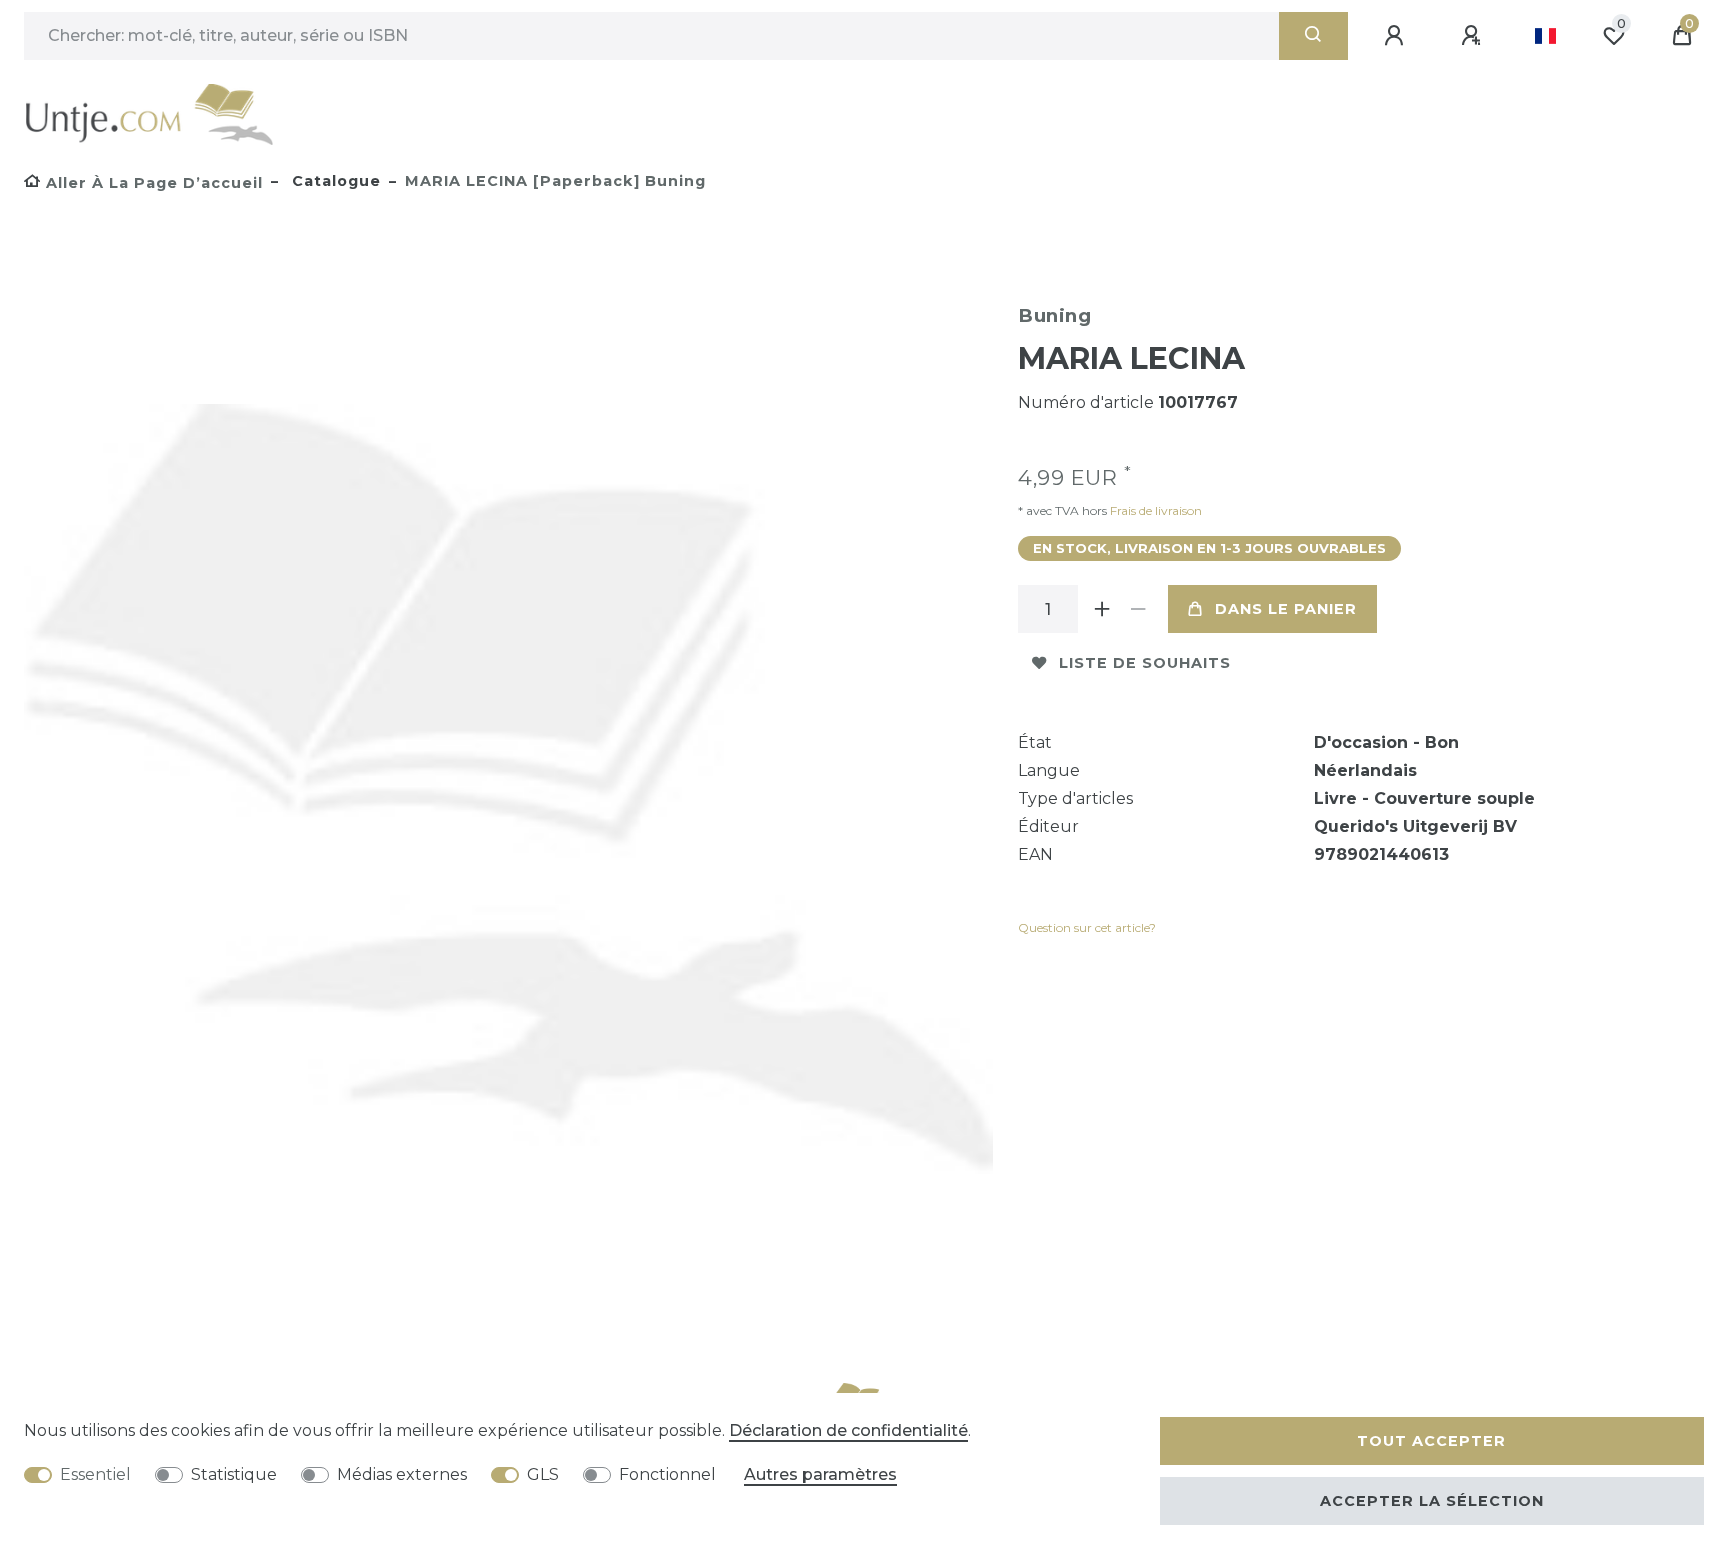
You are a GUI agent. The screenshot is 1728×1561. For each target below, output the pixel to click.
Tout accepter (1431, 1441)
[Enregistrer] (1474, 36)
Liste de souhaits (1145, 663)
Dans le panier (1286, 609)
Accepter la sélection (1432, 1501)
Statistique (234, 1474)
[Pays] (1545, 36)
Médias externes (402, 1474)
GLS (543, 1474)
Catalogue (334, 181)
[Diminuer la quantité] (1138, 609)
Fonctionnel (667, 1474)
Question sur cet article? (1087, 927)
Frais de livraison (1154, 510)
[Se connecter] (1397, 36)
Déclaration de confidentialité (848, 1430)
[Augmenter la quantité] (1102, 609)
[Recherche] (1313, 36)
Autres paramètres (820, 1474)
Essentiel (95, 1474)
